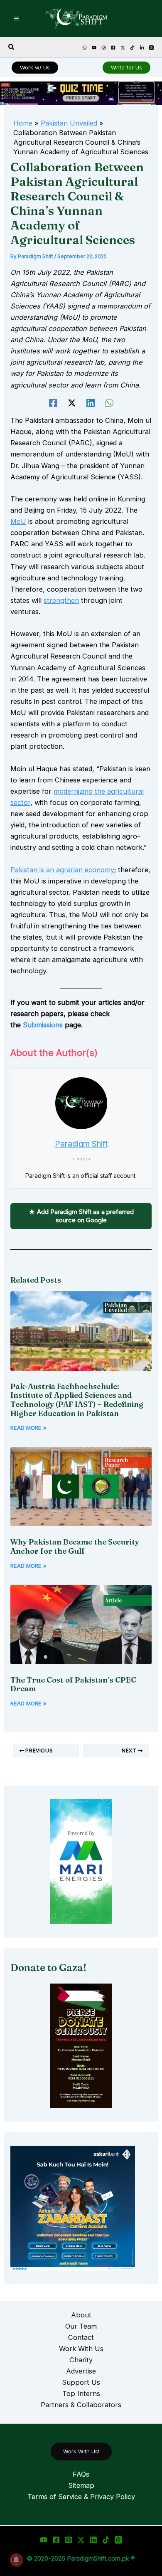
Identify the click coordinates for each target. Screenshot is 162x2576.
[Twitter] (123, 48)
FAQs (81, 2474)
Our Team (81, 2326)
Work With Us (81, 2349)
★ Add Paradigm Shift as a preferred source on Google (81, 1216)
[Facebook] (113, 48)
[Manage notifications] (16, 2560)
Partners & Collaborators (81, 2405)
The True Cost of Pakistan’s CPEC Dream (73, 1684)
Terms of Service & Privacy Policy (81, 2497)
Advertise (81, 2371)
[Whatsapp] (85, 48)
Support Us (81, 2382)
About (81, 2315)
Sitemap (81, 2485)
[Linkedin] (142, 48)
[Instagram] (104, 48)
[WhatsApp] (109, 403)
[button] (12, 47)
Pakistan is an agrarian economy (62, 870)
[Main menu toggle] (17, 19)
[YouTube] (94, 48)
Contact (81, 2337)
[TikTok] (132, 48)
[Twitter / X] (81, 2540)
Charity (81, 2360)
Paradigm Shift (81, 1144)
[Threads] (151, 48)
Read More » (28, 1428)
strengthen (61, 600)
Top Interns (81, 2393)
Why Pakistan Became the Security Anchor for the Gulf (75, 1546)
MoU (18, 521)
